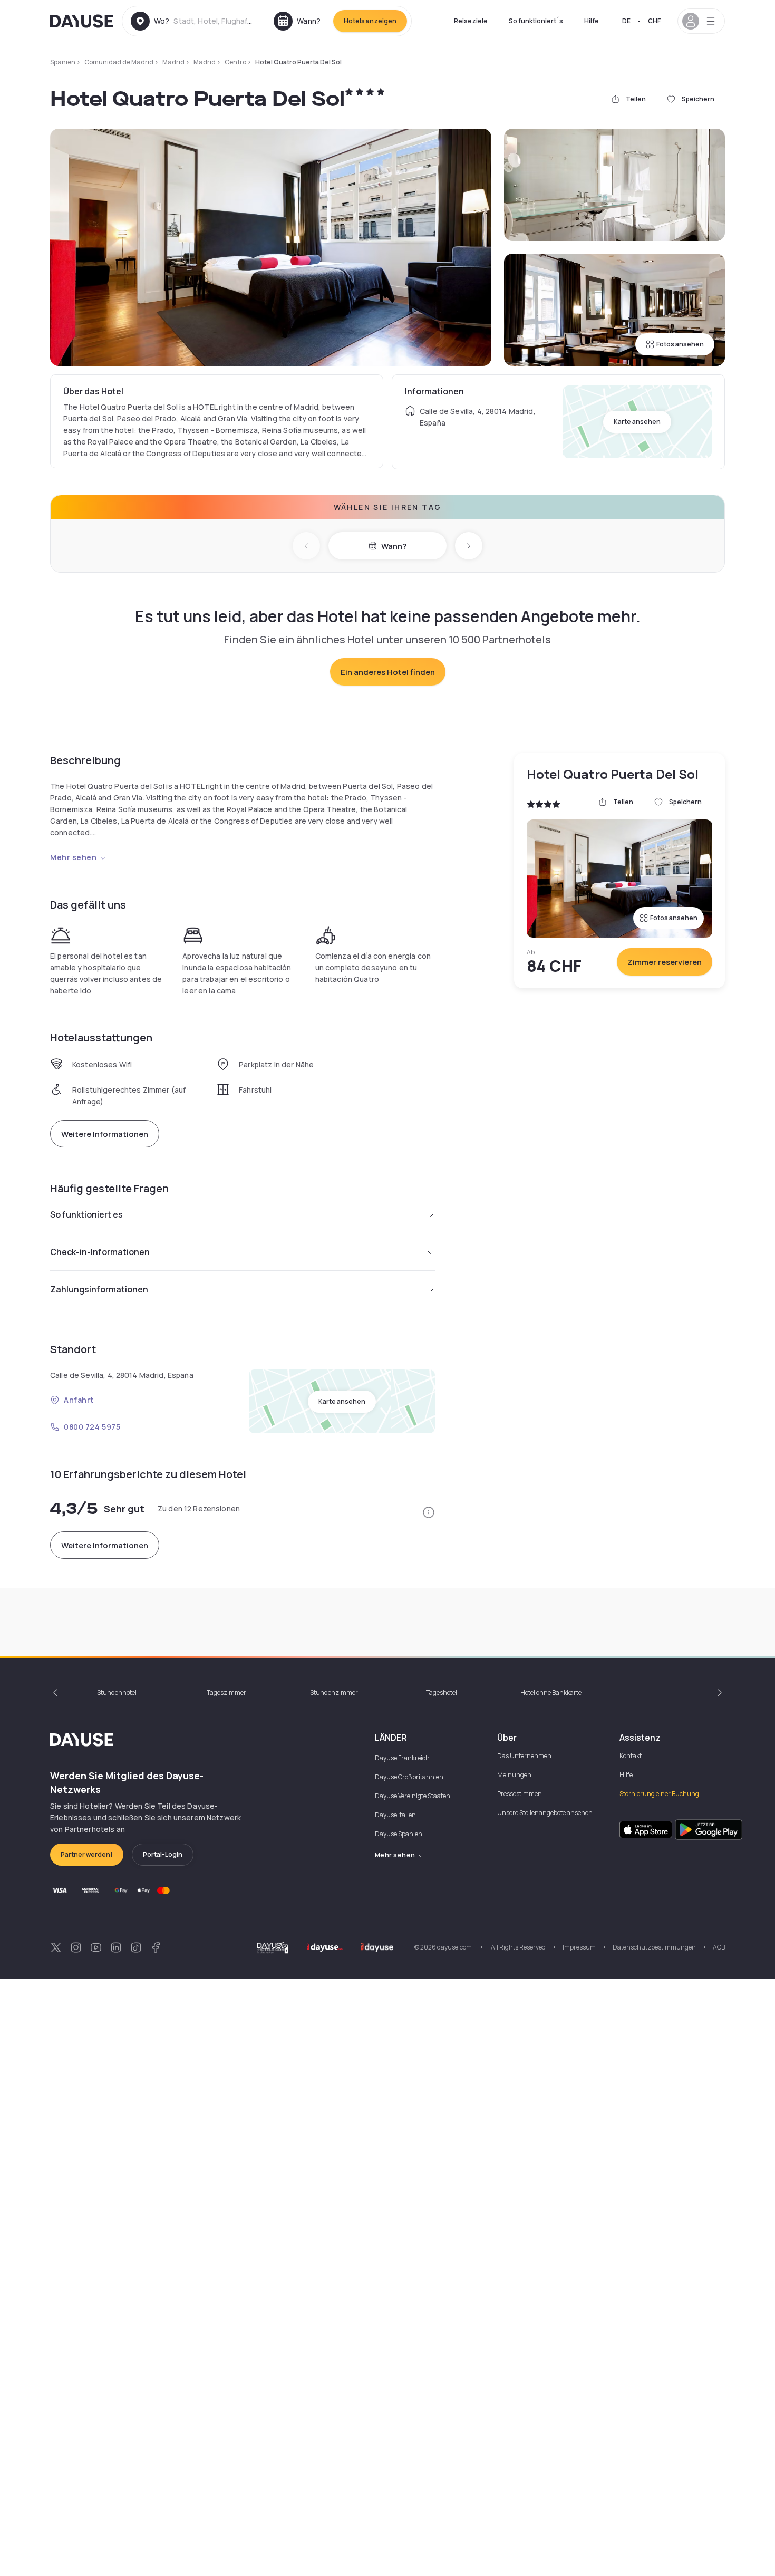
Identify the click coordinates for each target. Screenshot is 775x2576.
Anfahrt (79, 1400)
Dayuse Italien (395, 1815)
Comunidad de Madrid (119, 62)
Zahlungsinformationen (99, 1289)
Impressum (579, 1947)
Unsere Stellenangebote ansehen (545, 1813)
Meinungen (514, 1775)
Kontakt (631, 1756)
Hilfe (592, 21)
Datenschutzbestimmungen (654, 1947)
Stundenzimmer (334, 1692)
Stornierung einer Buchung (659, 1794)
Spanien (63, 62)
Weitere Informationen (105, 1134)
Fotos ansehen (680, 344)
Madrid (173, 62)
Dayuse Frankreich (402, 1758)
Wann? (394, 546)
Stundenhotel (117, 1692)
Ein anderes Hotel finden (388, 672)
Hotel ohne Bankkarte (551, 1692)
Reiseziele (471, 21)
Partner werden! (87, 1854)
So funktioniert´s (536, 21)
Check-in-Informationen (100, 1252)
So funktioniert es (86, 1214)
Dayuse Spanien (399, 1834)
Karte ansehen (637, 422)
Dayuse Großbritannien (409, 1777)
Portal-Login (163, 1854)
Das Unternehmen (524, 1756)
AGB (719, 1947)
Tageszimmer (226, 1692)
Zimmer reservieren (665, 962)
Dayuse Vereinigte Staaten (413, 1796)
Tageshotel (442, 1692)
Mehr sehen (74, 857)
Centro (235, 62)
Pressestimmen (520, 1794)
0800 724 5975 (92, 1427)
